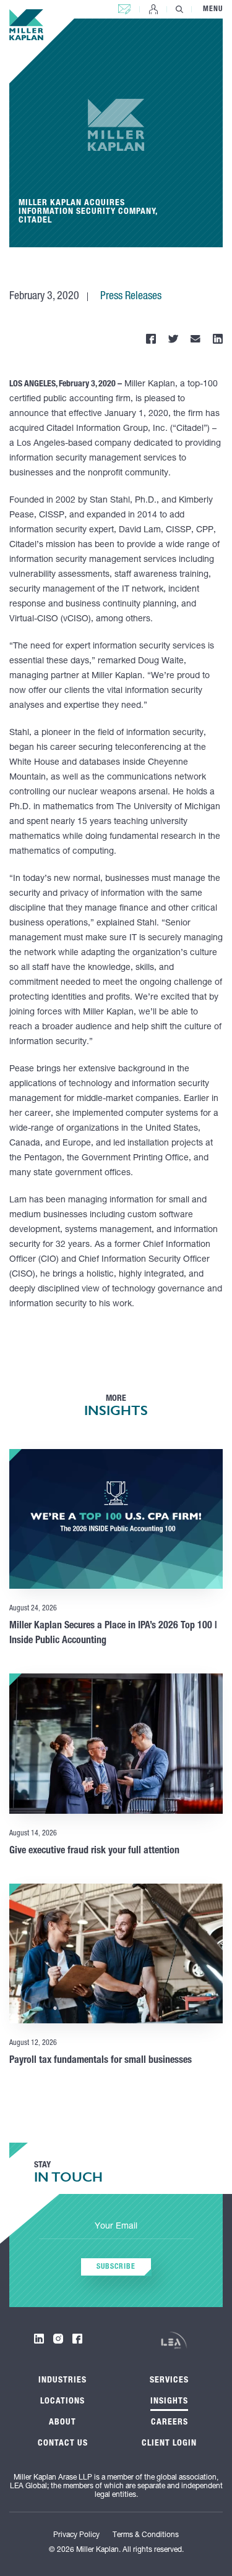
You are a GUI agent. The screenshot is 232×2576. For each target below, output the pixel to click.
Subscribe (116, 2267)
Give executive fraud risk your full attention (94, 1851)
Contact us (124, 6)
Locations (62, 2402)
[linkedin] (39, 2339)
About (62, 2423)
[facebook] (77, 2339)
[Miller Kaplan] (26, 25)
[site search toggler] (179, 9)
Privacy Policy (76, 2535)
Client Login (153, 9)
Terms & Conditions (146, 2535)
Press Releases (131, 297)
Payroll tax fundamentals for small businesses (101, 2061)
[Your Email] (116, 2227)
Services (169, 2381)
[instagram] (58, 2339)
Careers (170, 2423)
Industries (62, 2381)
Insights (169, 2402)
